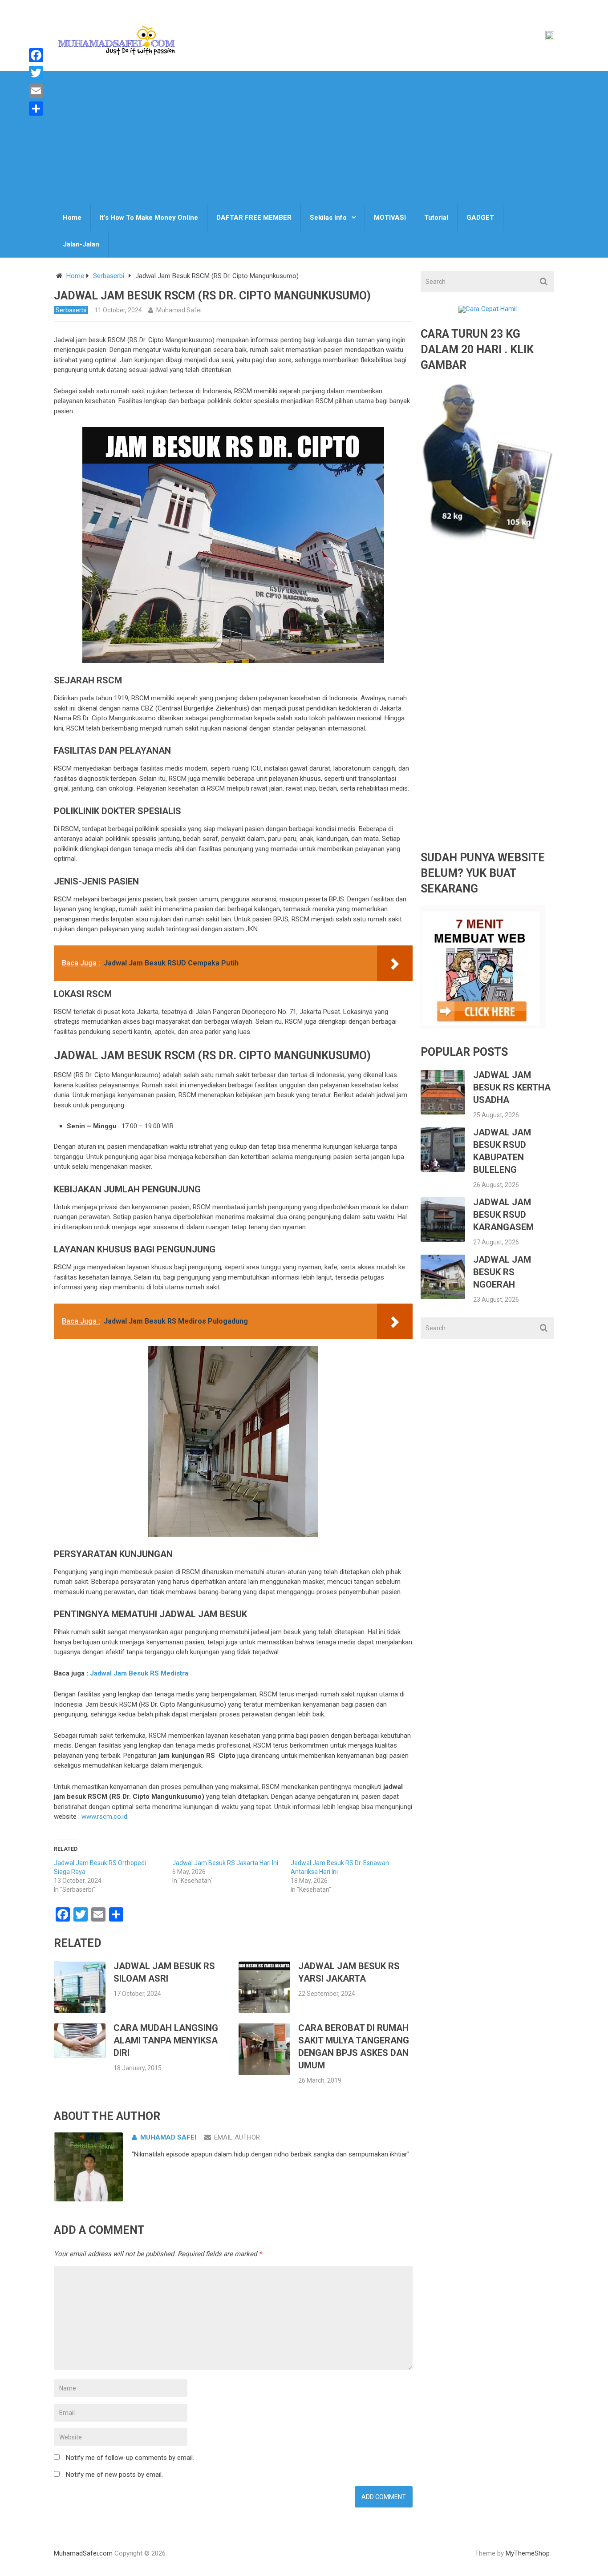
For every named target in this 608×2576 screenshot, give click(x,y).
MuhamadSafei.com (83, 2553)
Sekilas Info (328, 218)
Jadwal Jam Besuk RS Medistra (139, 1673)
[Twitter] (36, 73)
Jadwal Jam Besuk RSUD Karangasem (503, 1215)
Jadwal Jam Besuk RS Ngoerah (502, 1272)
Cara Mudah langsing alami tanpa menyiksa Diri (166, 2040)
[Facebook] (36, 55)
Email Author (237, 2137)
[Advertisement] (304, 137)
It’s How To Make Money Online (149, 218)
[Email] (36, 91)
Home (72, 218)
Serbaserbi (109, 276)
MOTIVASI (390, 218)
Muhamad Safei (179, 310)
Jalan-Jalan (81, 244)
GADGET (480, 218)
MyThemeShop (528, 2553)
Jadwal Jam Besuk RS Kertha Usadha (512, 1087)
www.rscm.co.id (104, 1817)
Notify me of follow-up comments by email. (130, 2458)
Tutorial (436, 218)
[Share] (36, 109)
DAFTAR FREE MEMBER (254, 218)
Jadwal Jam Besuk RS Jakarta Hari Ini (225, 1863)
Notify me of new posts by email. (114, 2475)
